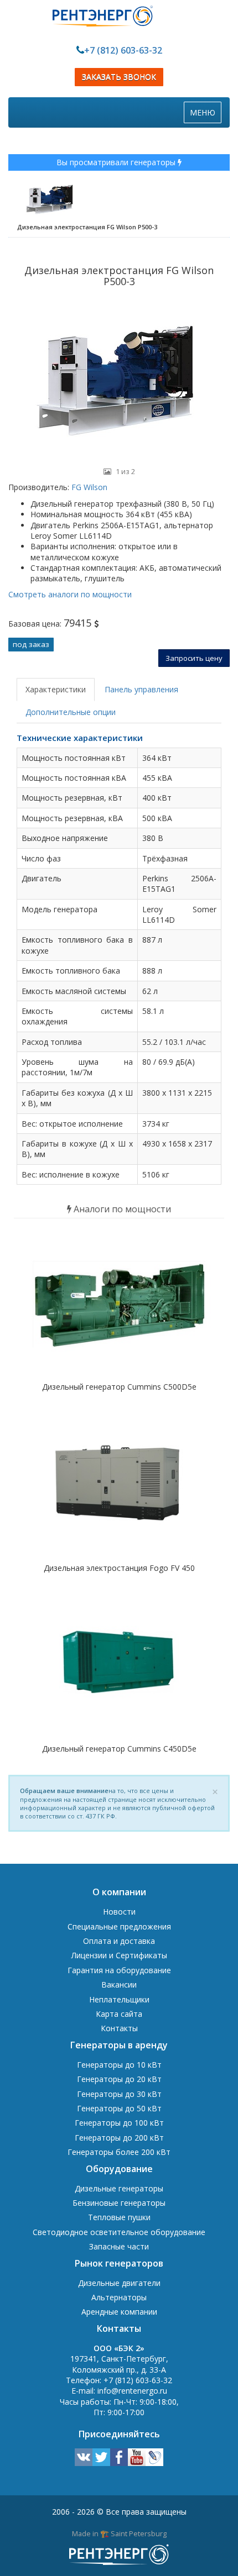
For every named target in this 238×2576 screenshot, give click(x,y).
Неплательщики (119, 1999)
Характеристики (56, 689)
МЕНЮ (205, 115)
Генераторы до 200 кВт (119, 2138)
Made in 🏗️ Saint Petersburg (119, 2533)
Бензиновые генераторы (119, 2203)
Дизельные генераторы (119, 2188)
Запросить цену (194, 658)
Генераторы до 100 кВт (119, 2123)
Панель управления (141, 689)
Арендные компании (119, 2312)
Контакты (119, 2028)
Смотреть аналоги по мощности (70, 594)
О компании (119, 1892)
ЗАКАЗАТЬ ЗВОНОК (119, 77)
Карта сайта (119, 2014)
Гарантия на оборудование (119, 1970)
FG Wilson (88, 487)
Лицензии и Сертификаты (119, 1955)
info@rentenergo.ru (132, 2391)
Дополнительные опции (71, 712)
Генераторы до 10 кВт (119, 2065)
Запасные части (119, 2246)
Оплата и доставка (119, 1941)
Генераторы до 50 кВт (119, 2108)
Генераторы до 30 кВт (119, 2094)
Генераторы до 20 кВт (119, 2079)
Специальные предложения (119, 1926)
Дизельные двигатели (119, 2283)
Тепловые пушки (119, 2217)
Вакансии (119, 1984)
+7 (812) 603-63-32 (123, 50)
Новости (119, 1912)
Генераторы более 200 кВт (119, 2152)
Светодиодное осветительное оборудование (119, 2232)
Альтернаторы (119, 2297)
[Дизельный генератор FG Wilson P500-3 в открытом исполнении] (119, 378)
